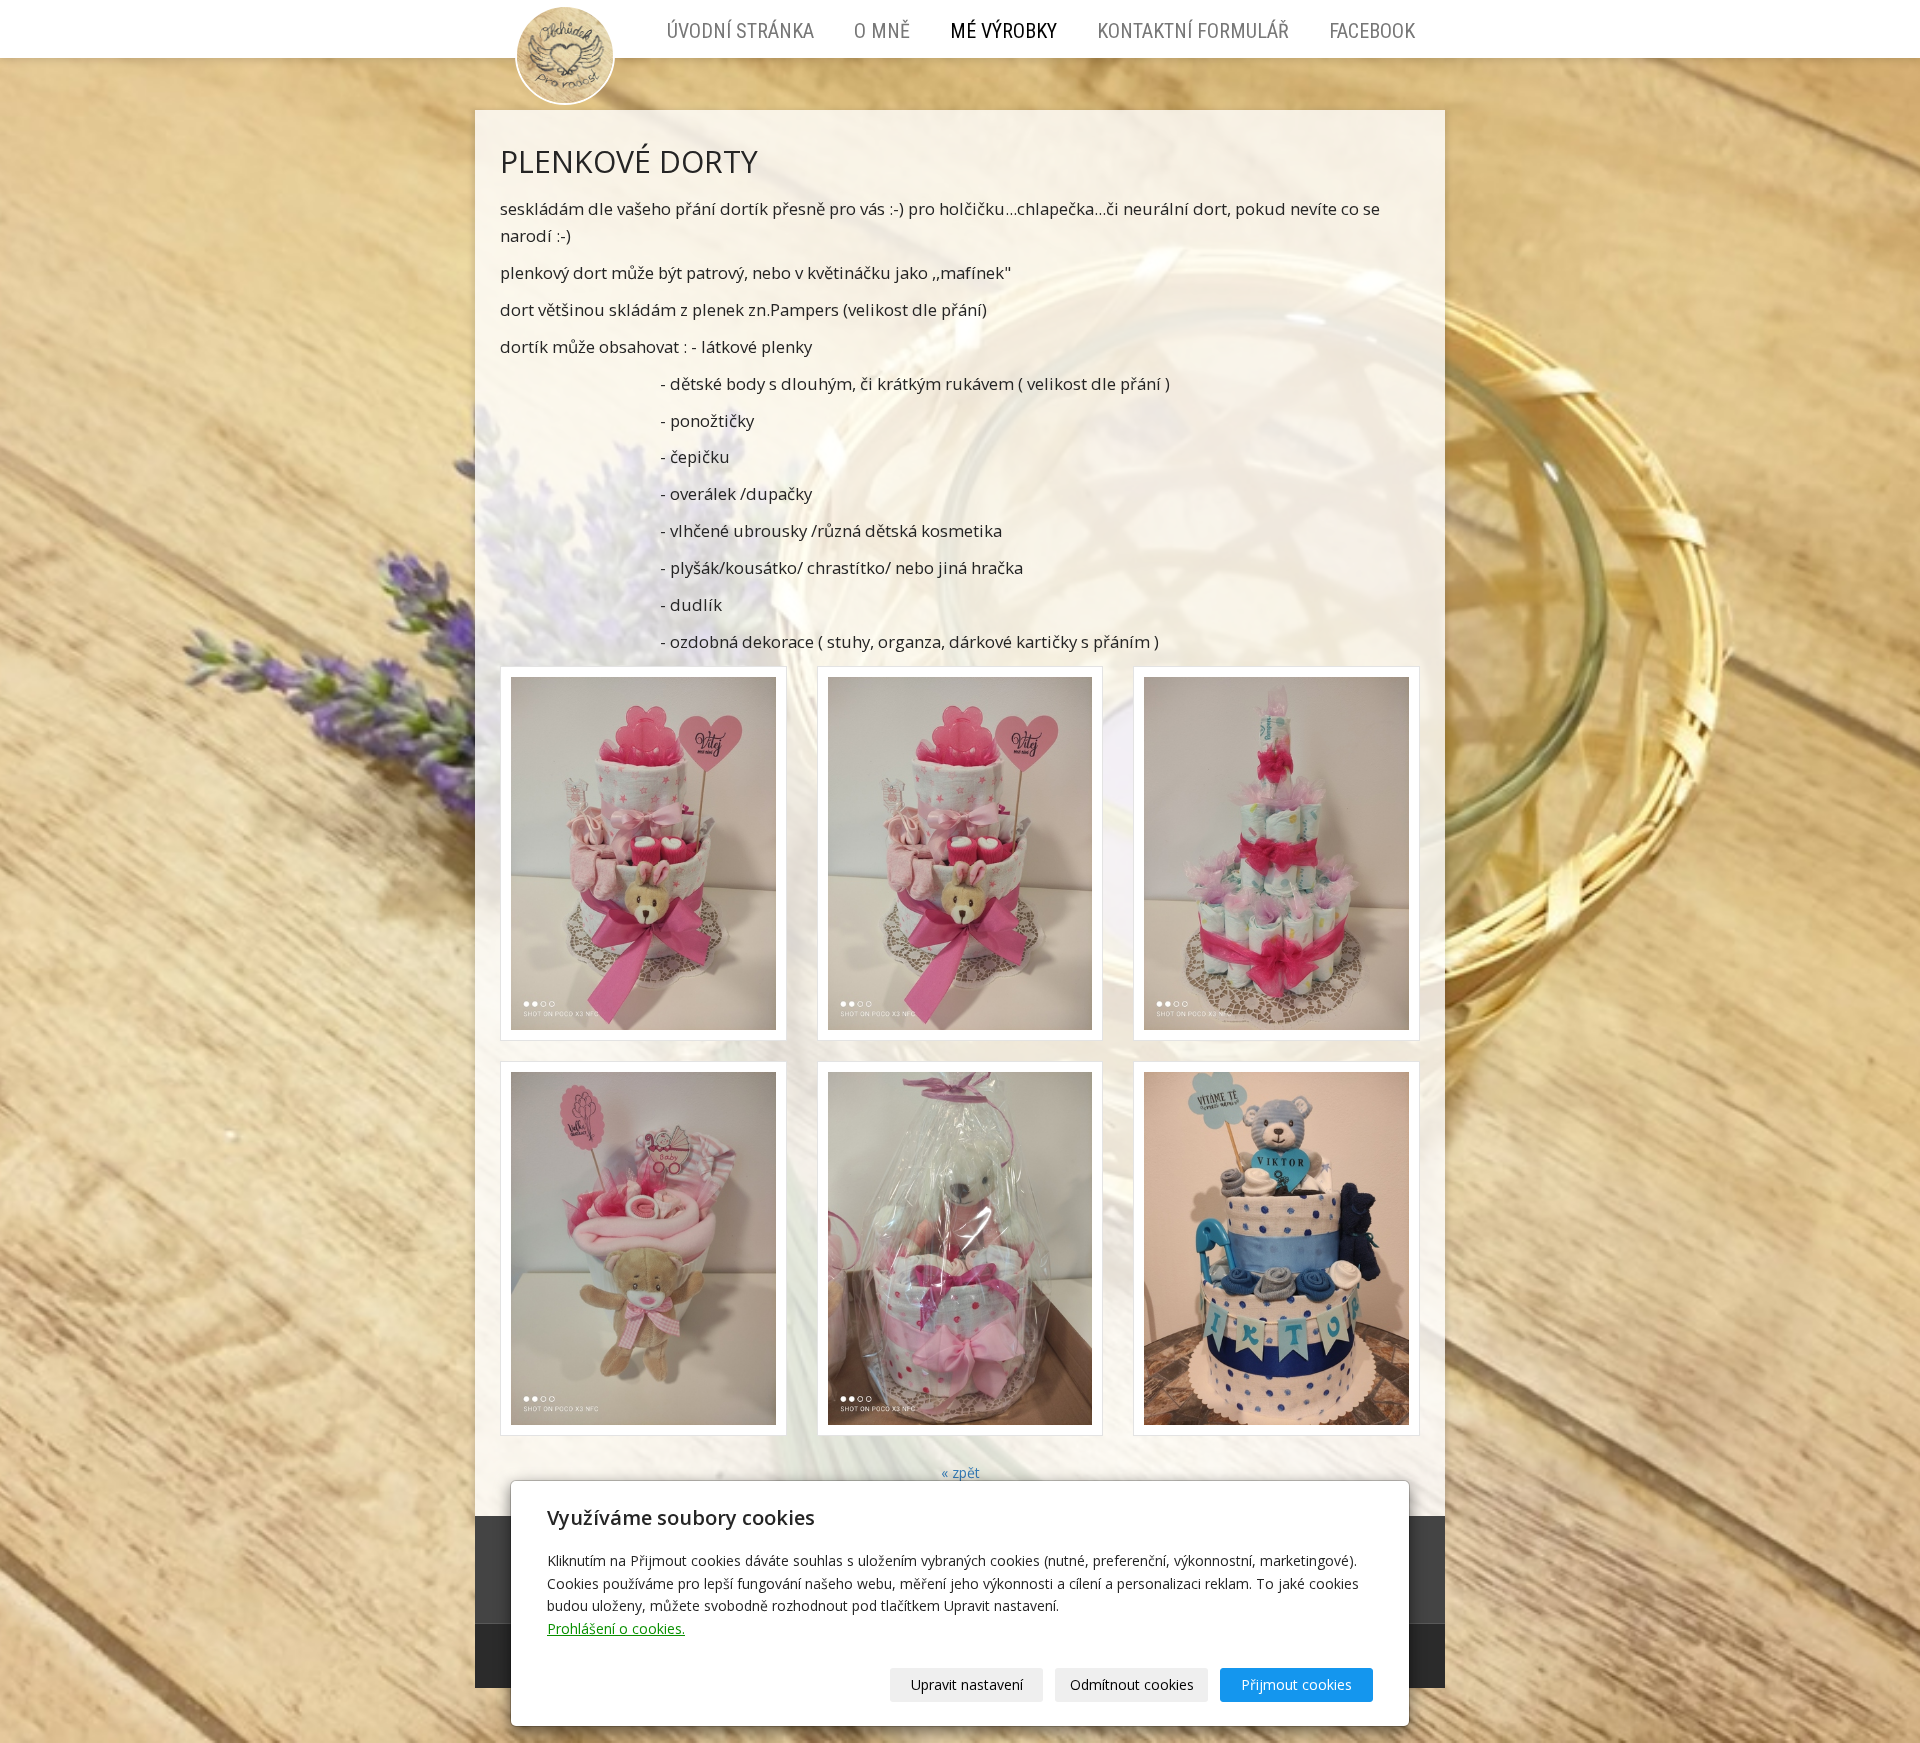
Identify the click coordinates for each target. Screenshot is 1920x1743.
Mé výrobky (1003, 31)
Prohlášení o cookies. (616, 1628)
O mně (882, 31)
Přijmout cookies (1296, 1684)
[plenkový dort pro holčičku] (643, 853)
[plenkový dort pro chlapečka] (1276, 1248)
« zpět (960, 1472)
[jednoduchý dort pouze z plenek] (1276, 853)
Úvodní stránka (740, 31)
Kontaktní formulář (1193, 31)
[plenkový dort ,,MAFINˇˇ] (643, 1248)
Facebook (1372, 31)
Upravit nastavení (967, 1684)
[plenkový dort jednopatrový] (960, 1248)
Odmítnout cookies (1132, 1684)
